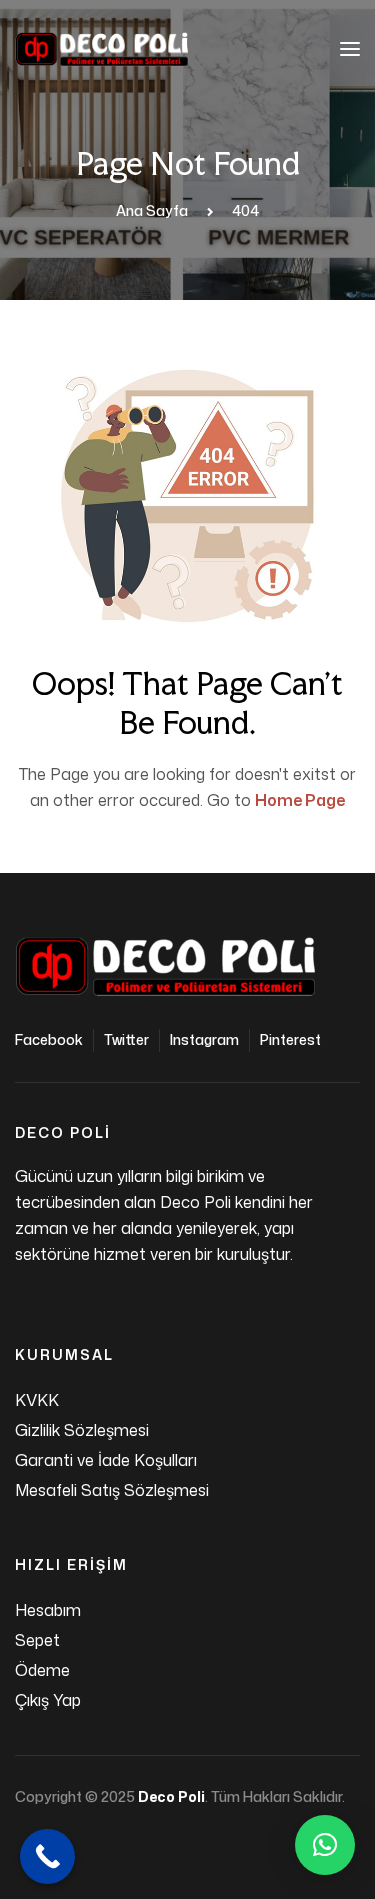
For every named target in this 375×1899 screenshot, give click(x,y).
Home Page (300, 800)
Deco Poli (171, 1796)
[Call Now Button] (47, 1856)
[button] (325, 1845)
